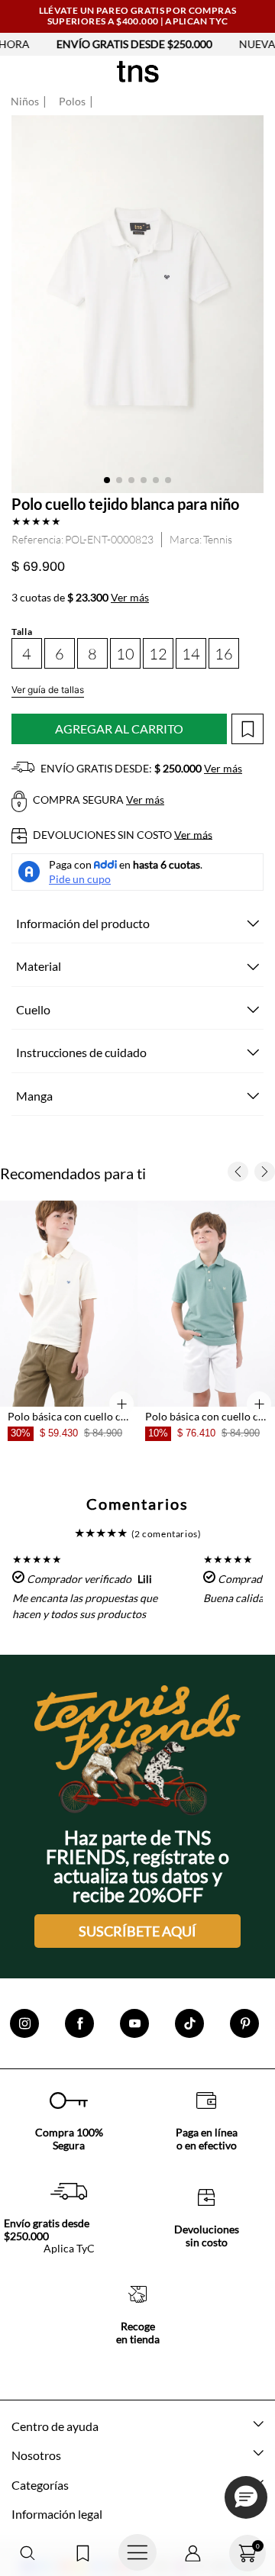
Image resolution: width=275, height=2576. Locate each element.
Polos (72, 102)
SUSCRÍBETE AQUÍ (137, 1931)
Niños (25, 102)
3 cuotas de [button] (80, 598)
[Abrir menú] (137, 2553)
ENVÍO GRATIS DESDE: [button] (140, 768)
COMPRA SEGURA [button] (97, 800)
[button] (27, 2553)
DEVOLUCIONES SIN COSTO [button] (121, 835)
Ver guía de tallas (48, 690)
